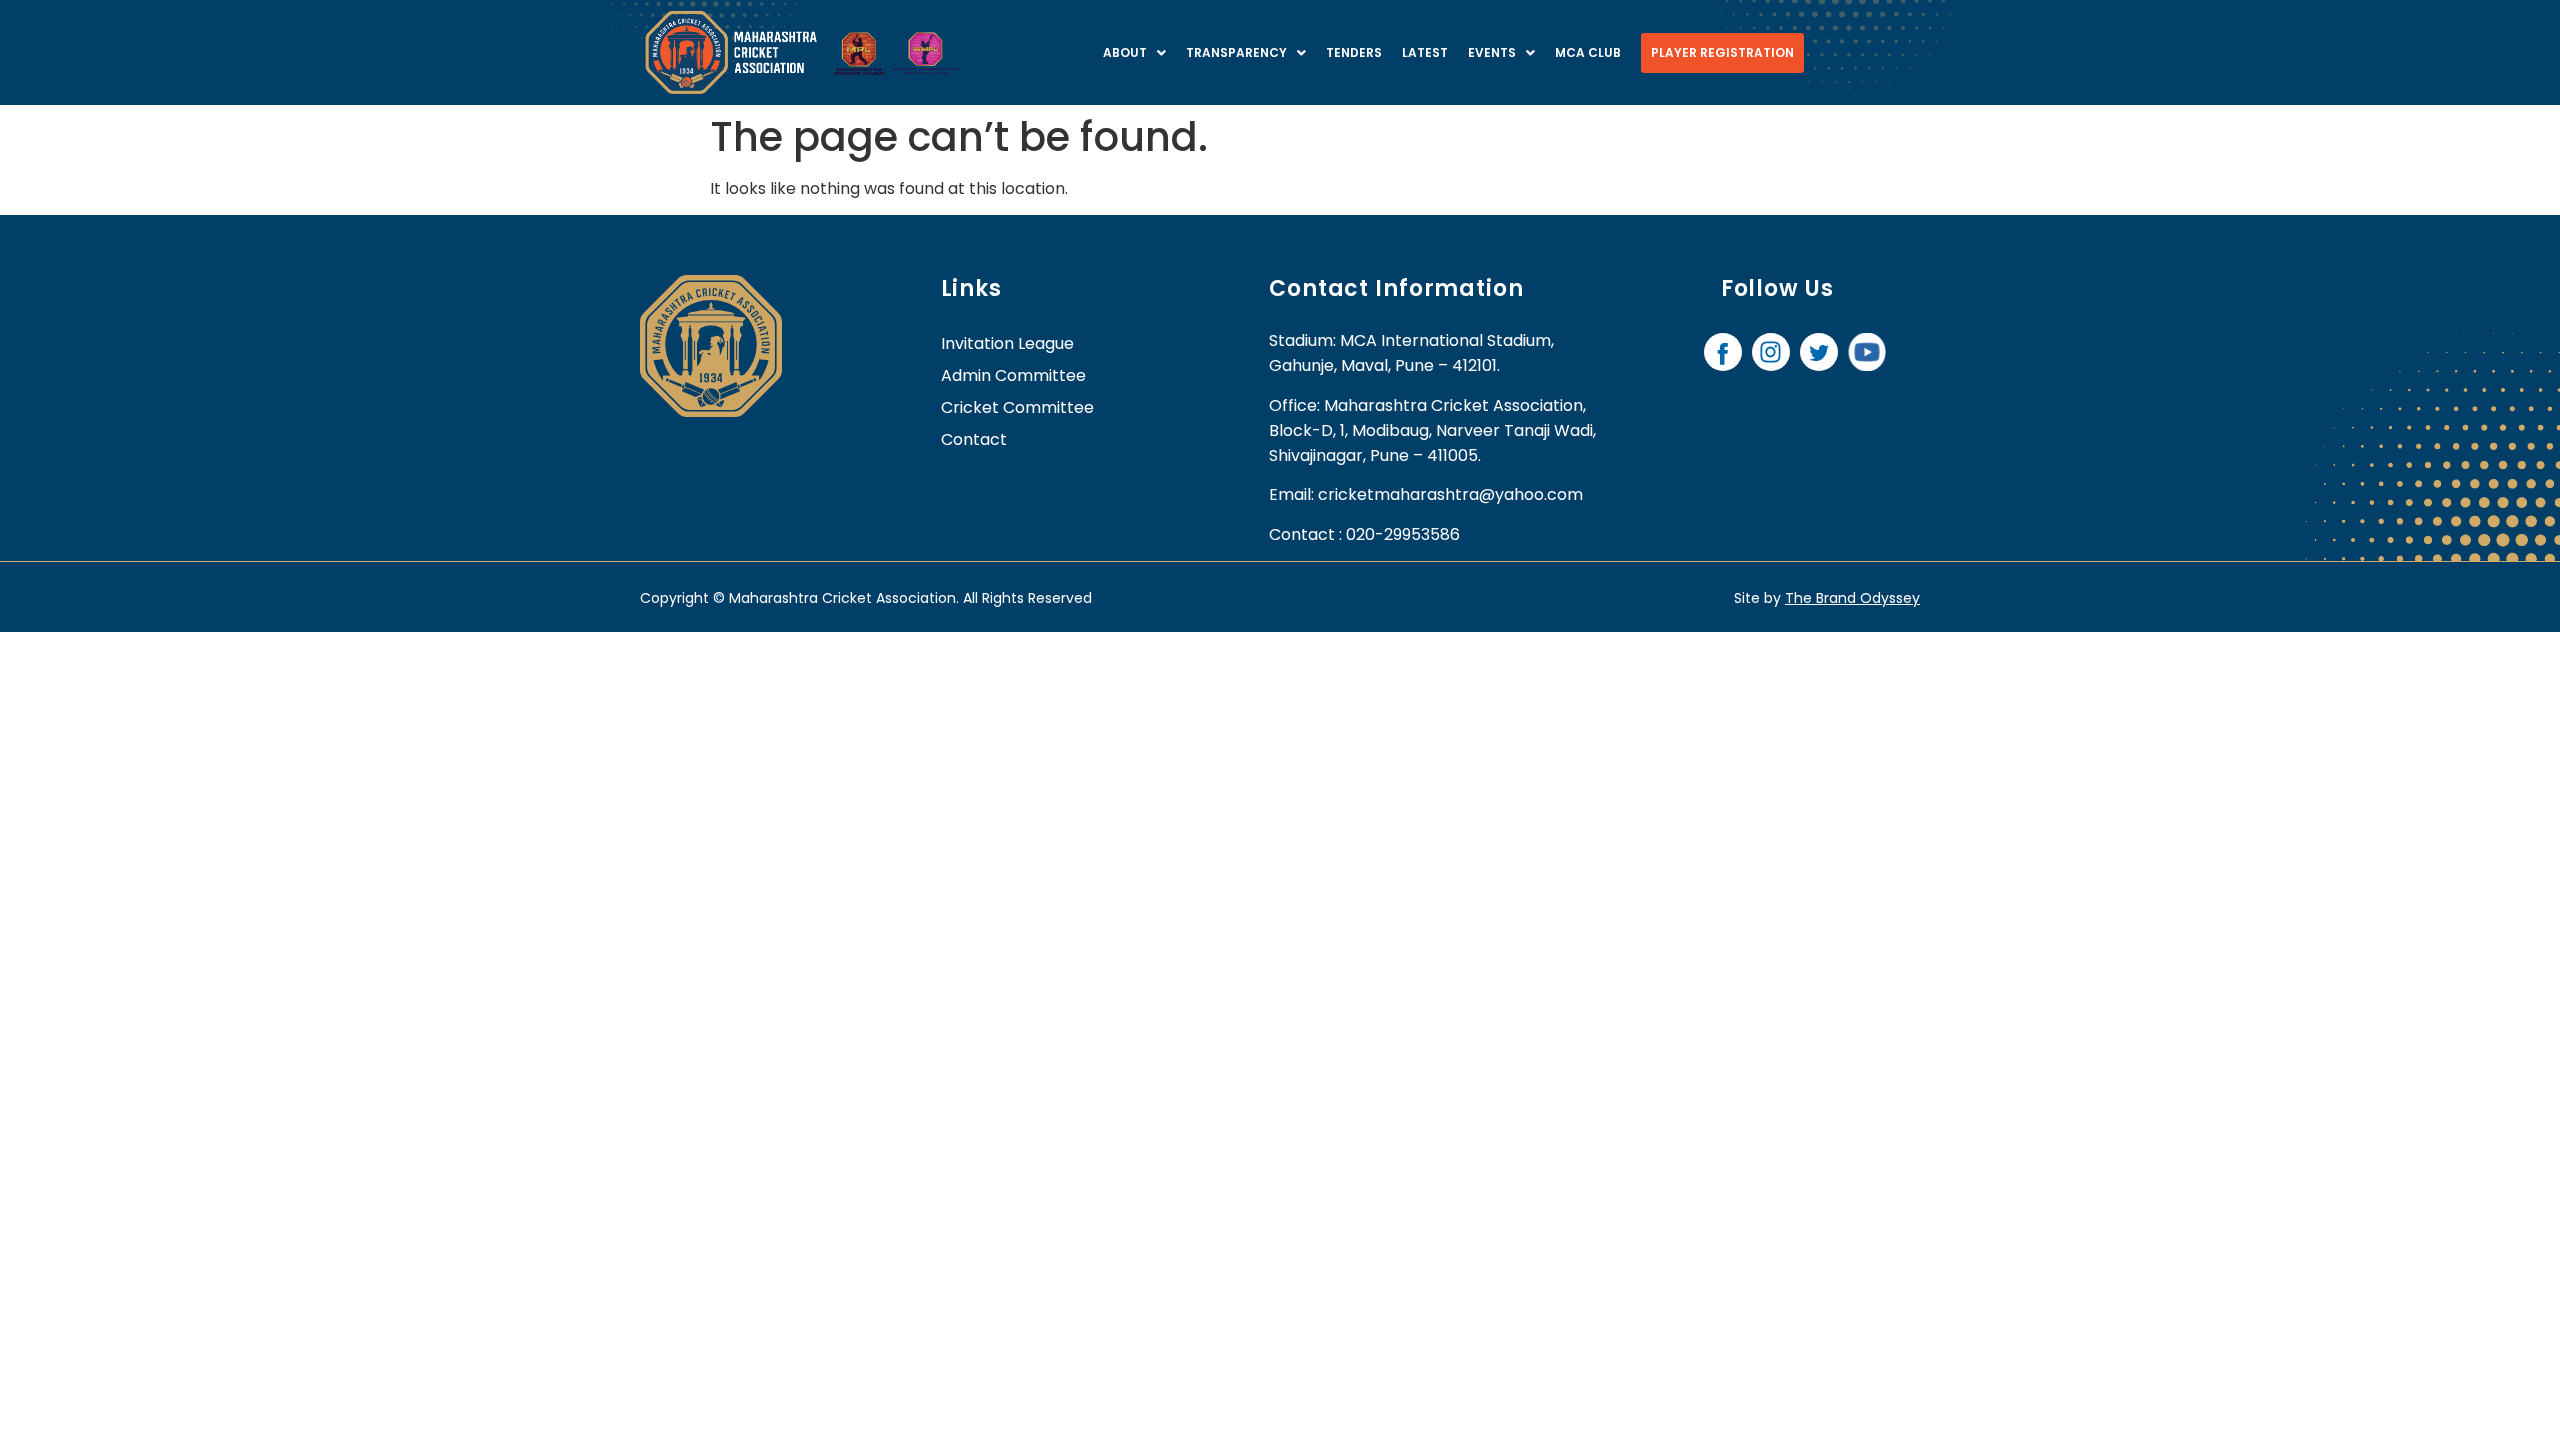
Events (1492, 52)
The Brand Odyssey (1852, 598)
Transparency (1236, 52)
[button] (1134, 53)
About (1125, 52)
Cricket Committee (1017, 407)
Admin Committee (1013, 375)
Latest (1425, 52)
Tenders (1354, 52)
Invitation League (1007, 343)
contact (974, 439)
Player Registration (1722, 52)
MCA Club (1588, 52)
